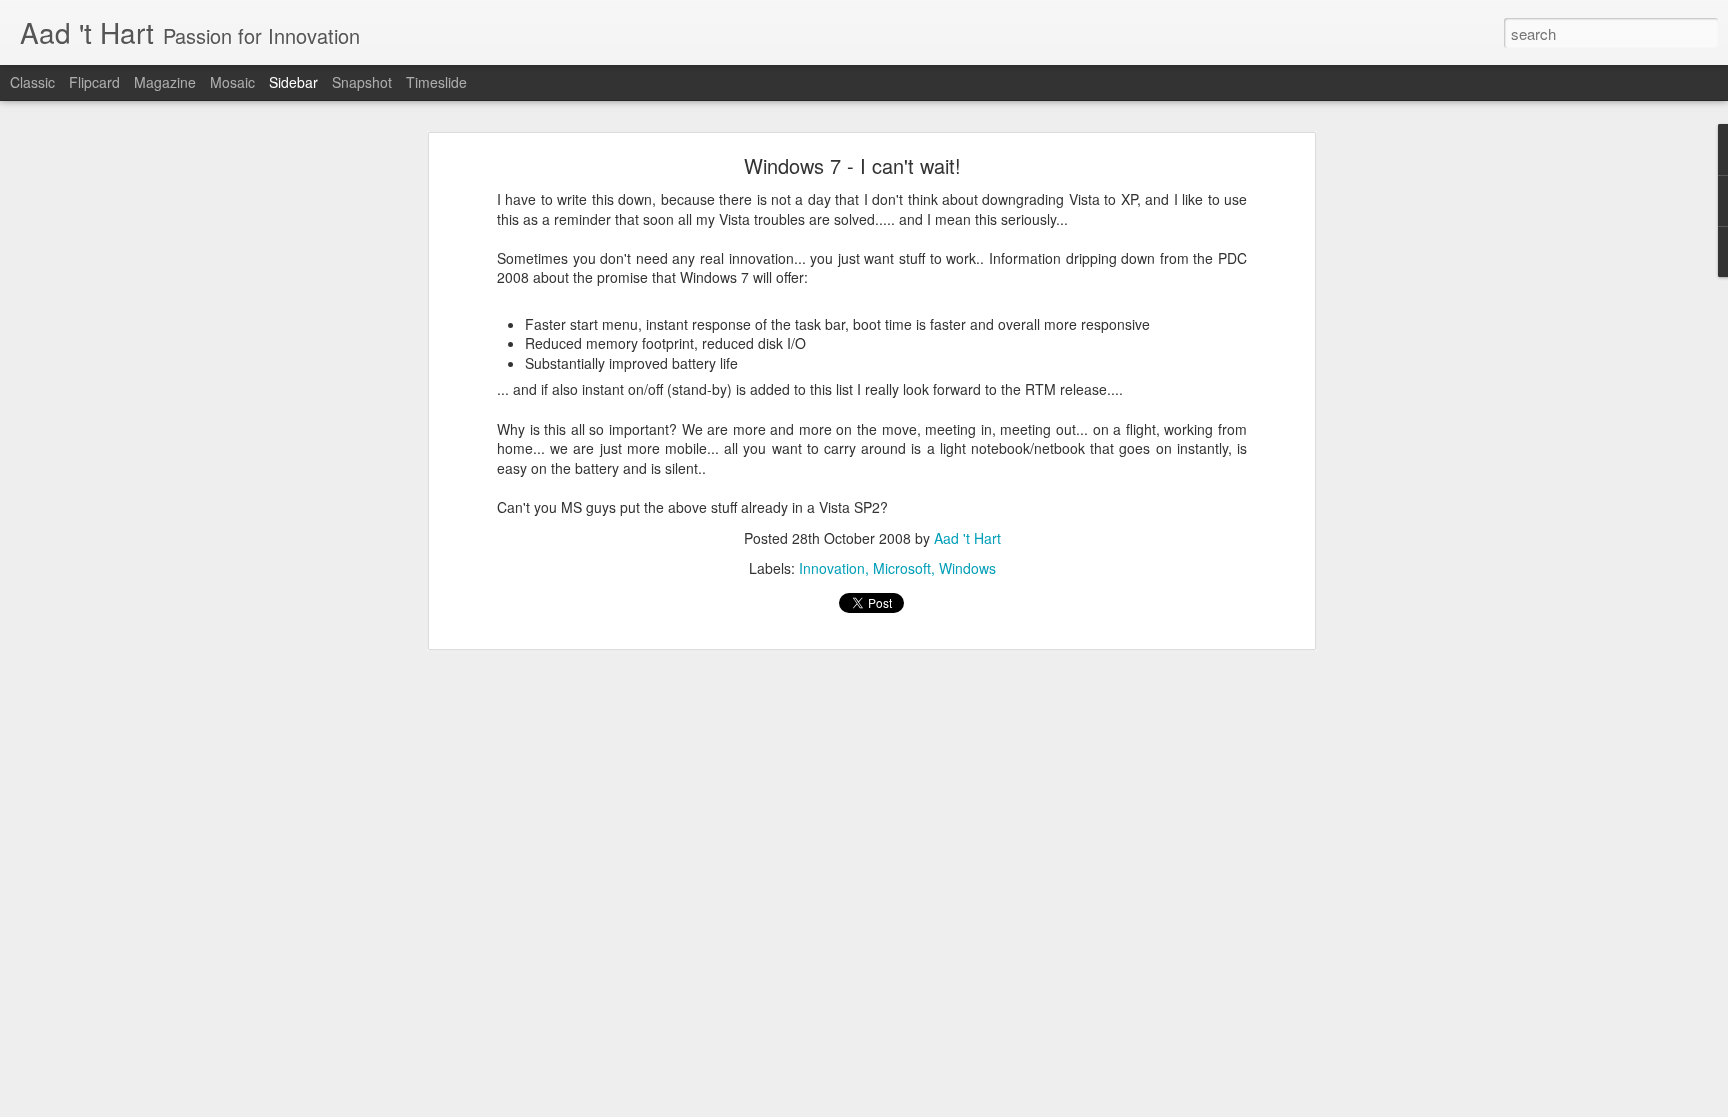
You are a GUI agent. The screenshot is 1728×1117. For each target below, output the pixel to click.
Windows (967, 568)
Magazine (165, 82)
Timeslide (436, 82)
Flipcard (94, 82)
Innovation (832, 568)
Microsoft (902, 568)
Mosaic (232, 82)
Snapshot (362, 82)
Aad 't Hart (967, 538)
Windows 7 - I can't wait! (852, 165)
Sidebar (293, 82)
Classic (32, 82)
